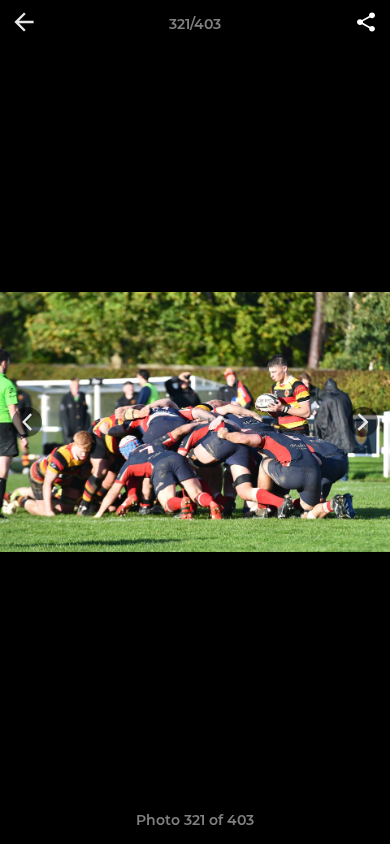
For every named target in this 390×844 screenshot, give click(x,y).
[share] (366, 24)
